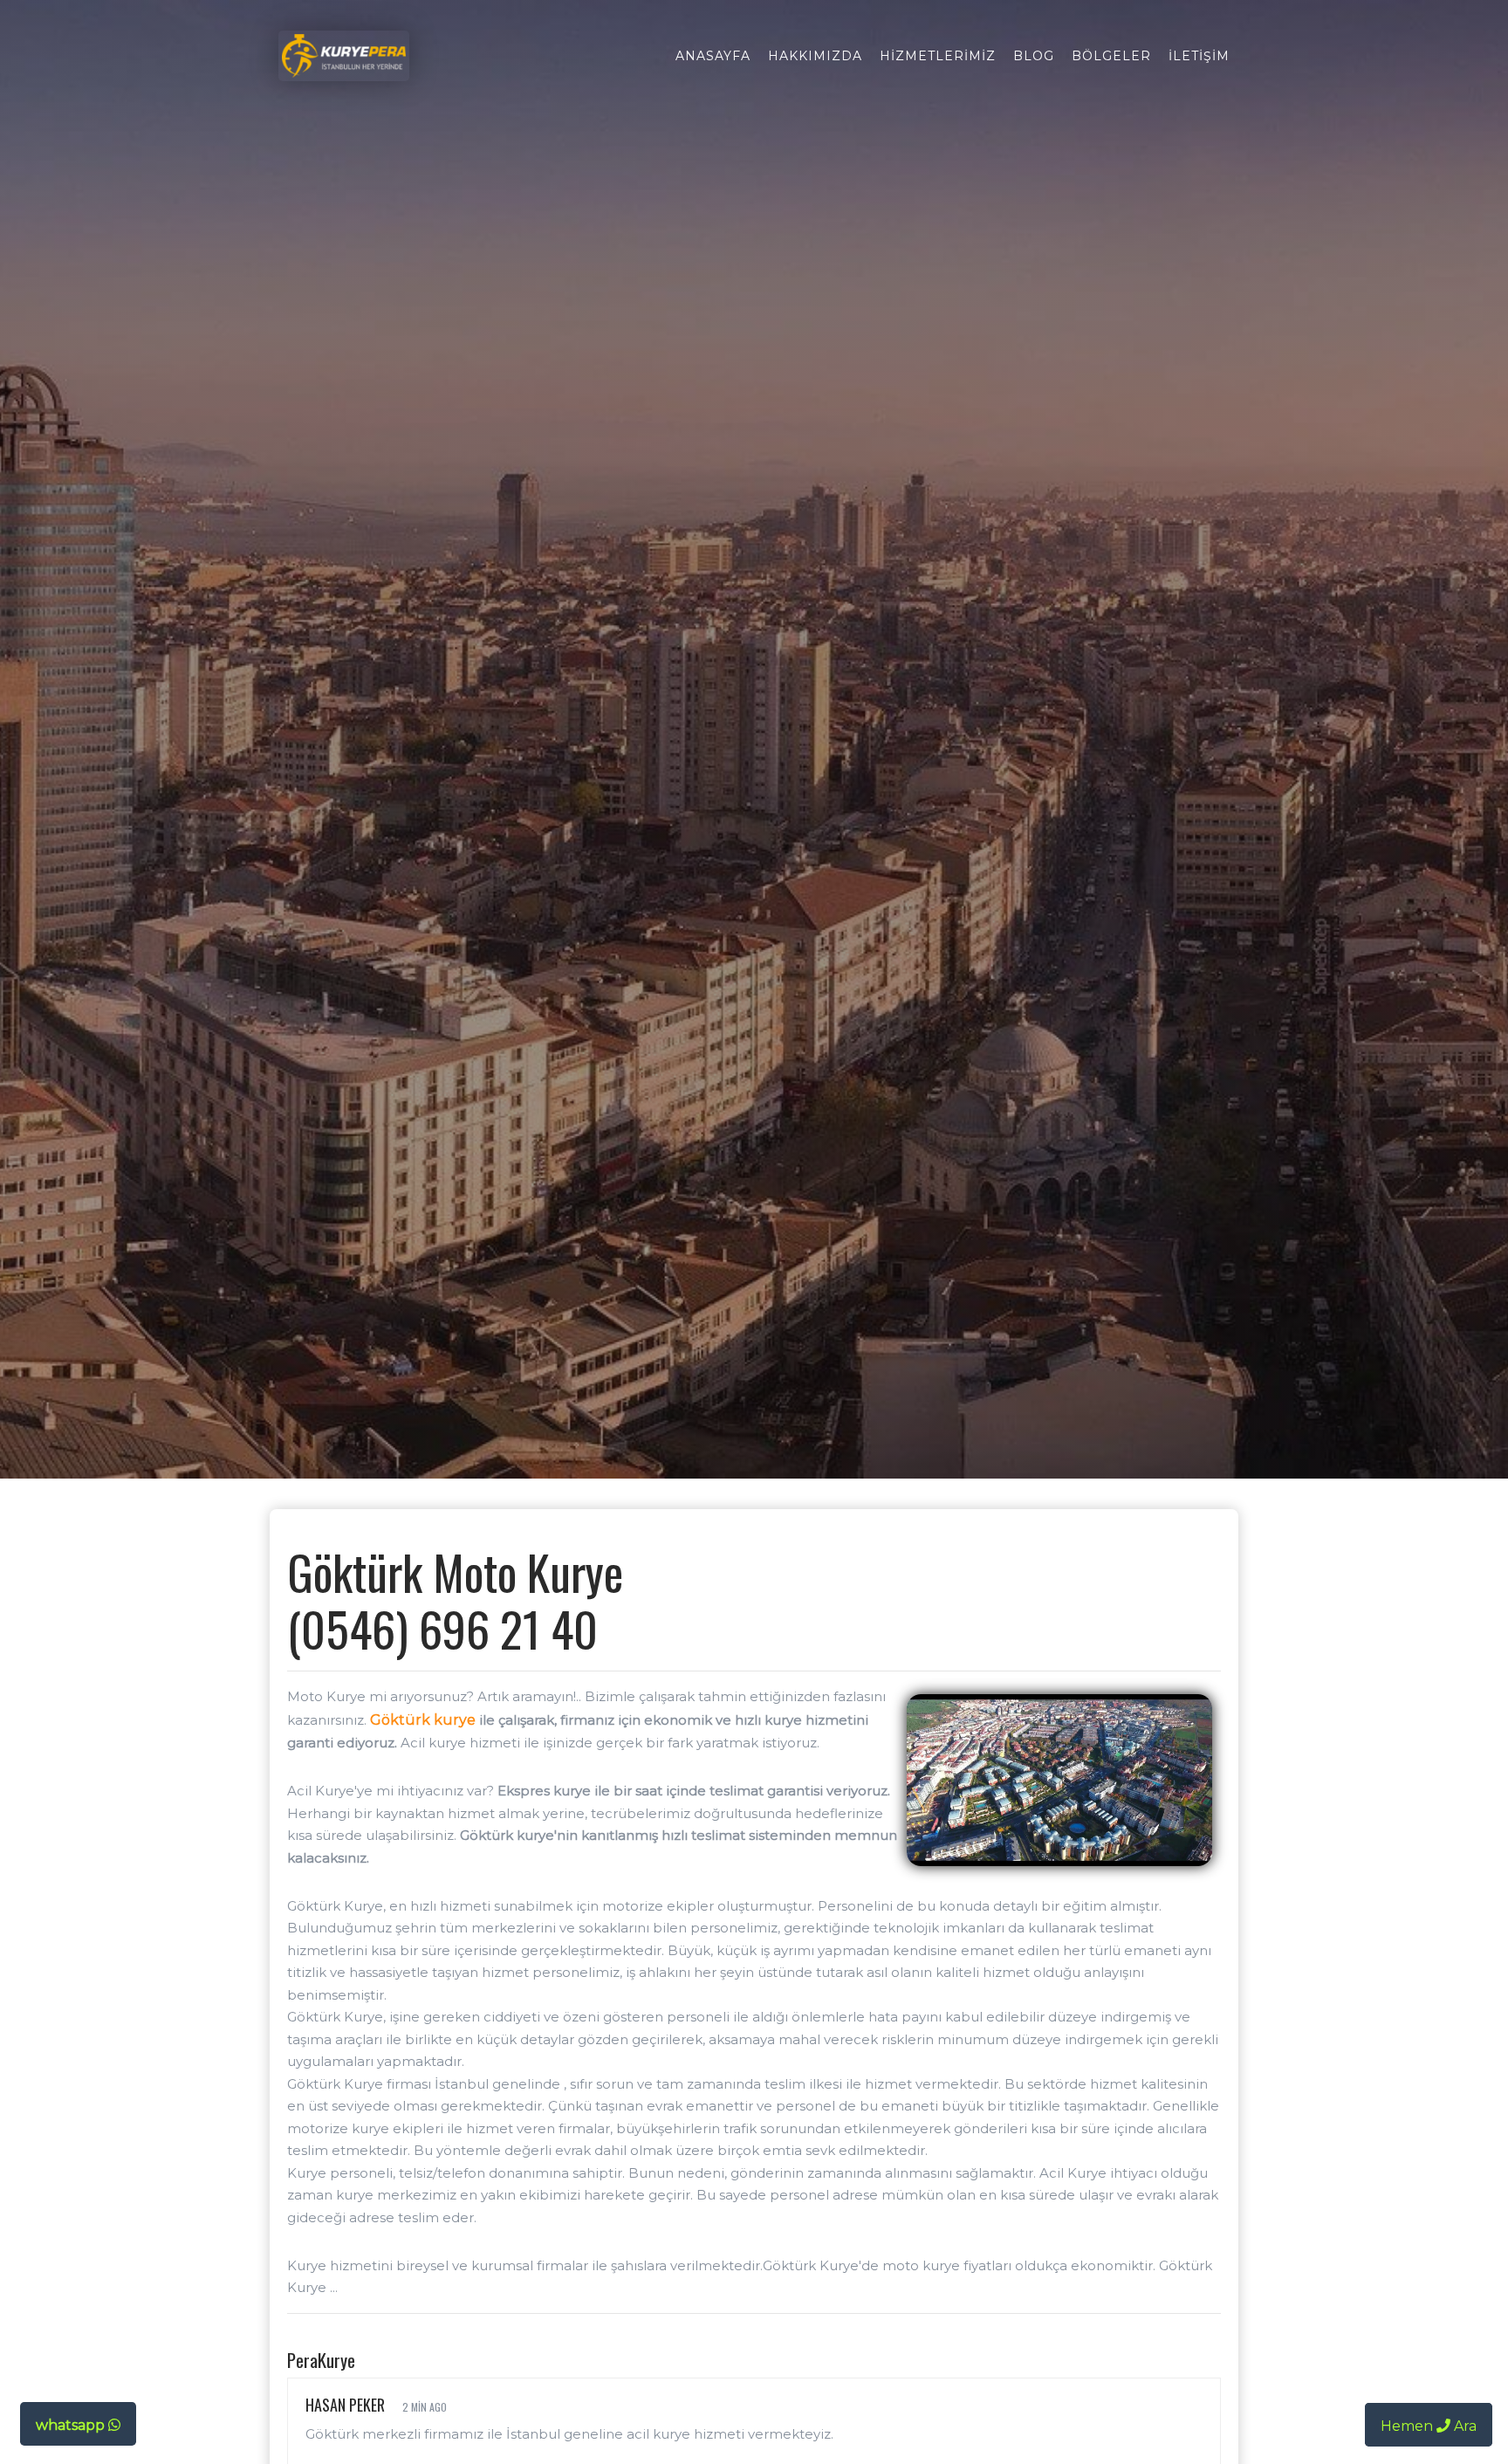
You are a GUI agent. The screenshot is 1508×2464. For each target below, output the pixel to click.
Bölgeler (1111, 56)
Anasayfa (713, 56)
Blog (1034, 56)
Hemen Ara (1429, 2426)
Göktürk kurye (423, 1720)
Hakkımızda (815, 56)
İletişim (1199, 56)
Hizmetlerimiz (938, 56)
